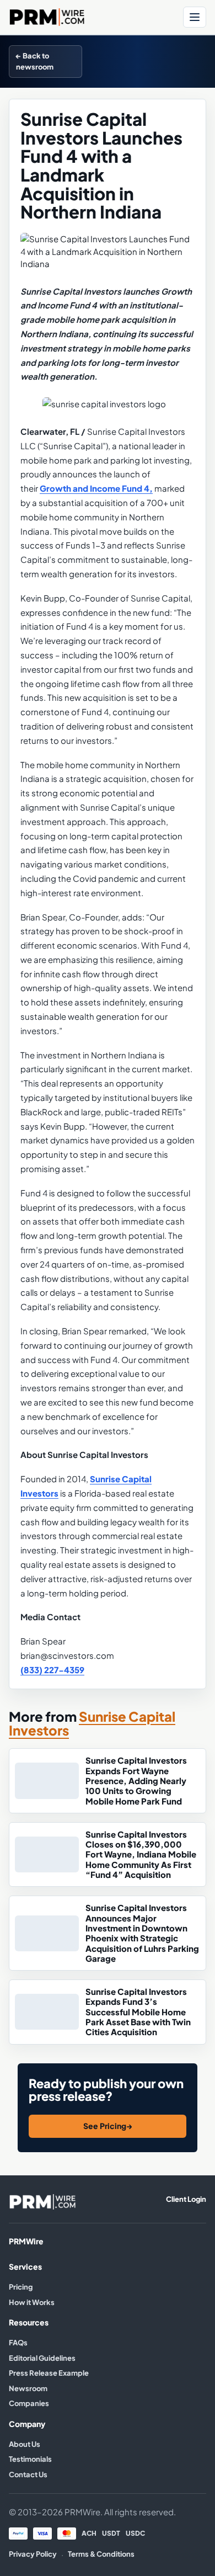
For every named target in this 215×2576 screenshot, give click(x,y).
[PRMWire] (42, 2202)
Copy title (125, 61)
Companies (29, 2403)
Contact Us (28, 2474)
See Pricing (108, 2126)
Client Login (186, 2199)
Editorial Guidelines (42, 2358)
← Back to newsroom (35, 61)
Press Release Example (49, 2373)
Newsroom (28, 2388)
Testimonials (30, 2459)
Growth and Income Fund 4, (96, 488)
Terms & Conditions (101, 2554)
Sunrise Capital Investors (92, 1724)
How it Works (32, 2302)
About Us (25, 2444)
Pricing (21, 2287)
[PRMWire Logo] (93, 17)
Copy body (180, 61)
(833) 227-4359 (52, 1670)
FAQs (18, 2343)
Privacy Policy (33, 2554)
